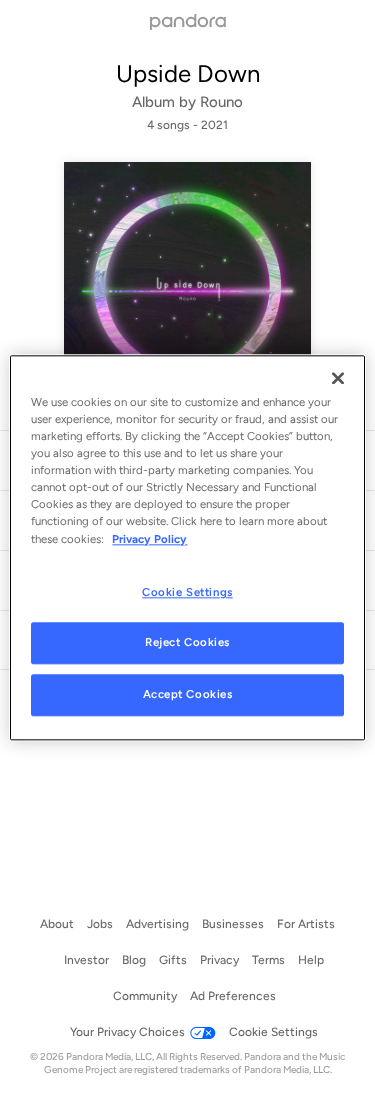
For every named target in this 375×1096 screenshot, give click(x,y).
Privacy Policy (149, 539)
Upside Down (188, 73)
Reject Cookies (187, 643)
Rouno (221, 102)
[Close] (338, 378)
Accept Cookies (188, 695)
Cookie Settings (187, 592)
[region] (187, 547)
